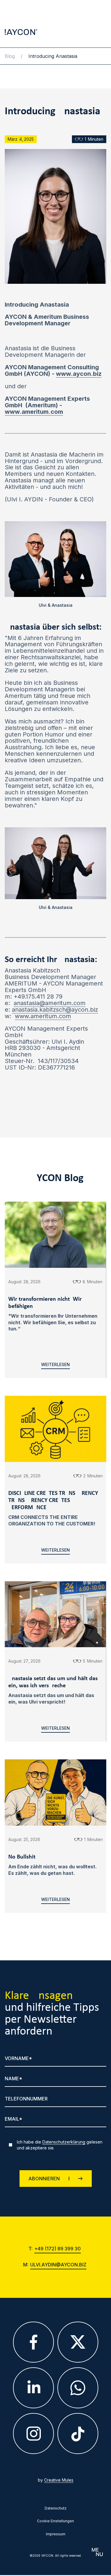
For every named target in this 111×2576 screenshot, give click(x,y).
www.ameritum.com (43, 1016)
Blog (10, 56)
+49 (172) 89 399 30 (58, 2249)
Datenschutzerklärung (64, 2142)
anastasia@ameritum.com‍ (50, 1003)
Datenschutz (56, 2508)
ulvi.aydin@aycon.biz (58, 2265)
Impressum (56, 2534)
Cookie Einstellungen (55, 2521)
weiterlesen (55, 1365)
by (56, 2480)
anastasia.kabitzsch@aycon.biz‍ (55, 1010)
